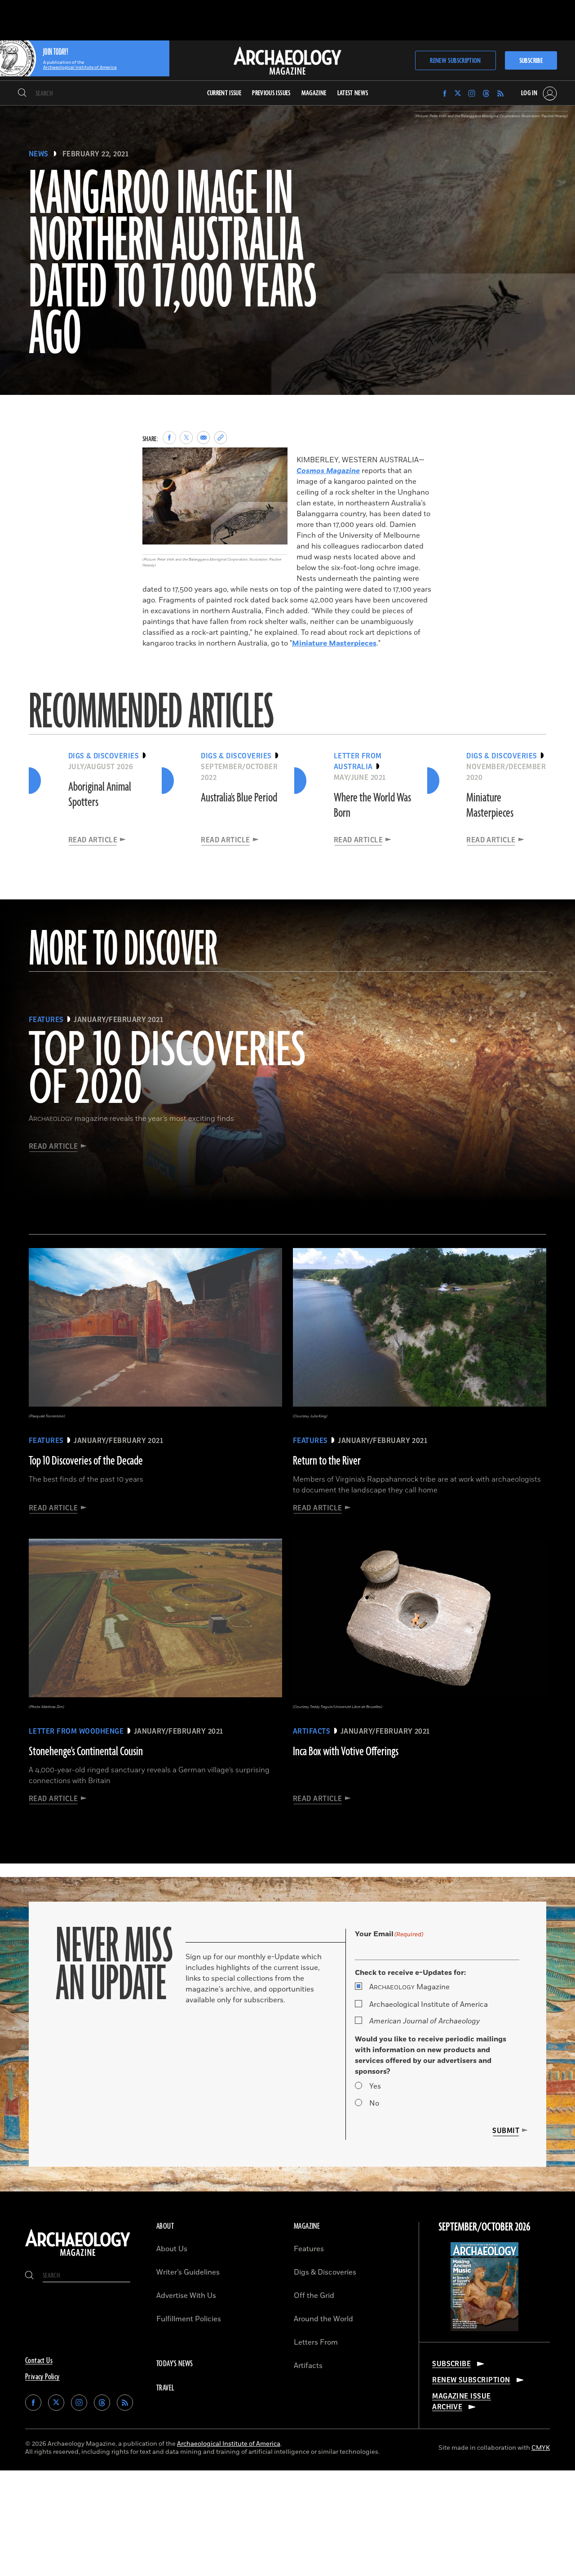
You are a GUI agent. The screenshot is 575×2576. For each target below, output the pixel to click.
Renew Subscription (455, 61)
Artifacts (308, 2366)
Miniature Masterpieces (334, 643)
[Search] (22, 93)
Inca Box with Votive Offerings (346, 1752)
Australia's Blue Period (239, 798)
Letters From (316, 2342)
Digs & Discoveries (325, 2272)
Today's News (175, 2364)
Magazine (409, 1987)
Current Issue (224, 93)
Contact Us (39, 2361)
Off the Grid (314, 2296)
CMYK (541, 2448)
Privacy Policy (42, 2377)
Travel (165, 2388)
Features (309, 2249)
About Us (172, 2249)
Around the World (323, 2319)
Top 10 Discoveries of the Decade (86, 1461)
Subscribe (531, 61)
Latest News (353, 93)
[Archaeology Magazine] (78, 2257)
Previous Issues (271, 93)
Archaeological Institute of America (429, 2005)
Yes (375, 2086)
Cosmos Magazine (328, 471)
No (374, 2103)
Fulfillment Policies (189, 2319)
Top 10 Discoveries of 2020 (167, 1070)
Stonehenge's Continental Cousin (86, 1752)
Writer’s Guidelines (188, 2272)
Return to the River (327, 1461)
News (39, 154)
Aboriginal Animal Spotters (100, 795)
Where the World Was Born (372, 806)
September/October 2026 (484, 2227)
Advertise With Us (186, 2296)
